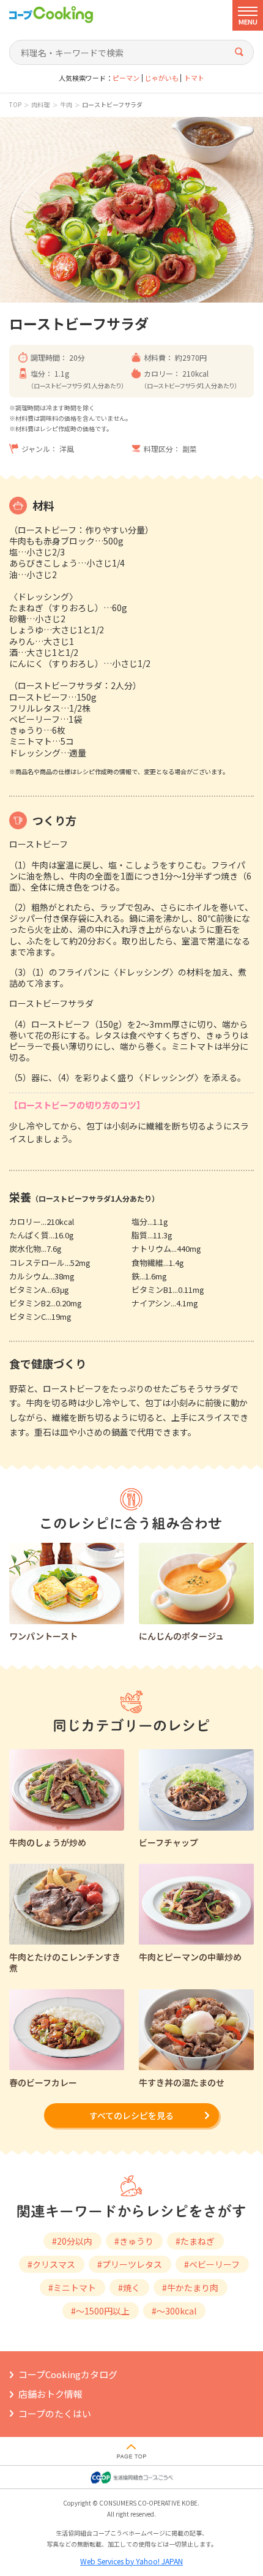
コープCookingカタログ (68, 2374)
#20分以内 (72, 2241)
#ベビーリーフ (212, 2264)
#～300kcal (174, 2311)
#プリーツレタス (130, 2264)
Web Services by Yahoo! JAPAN (131, 2561)
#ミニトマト (72, 2288)
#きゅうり (134, 2241)
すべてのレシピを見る (131, 2115)
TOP (15, 105)
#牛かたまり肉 (190, 2288)
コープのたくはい (55, 2413)
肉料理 (40, 105)
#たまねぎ (195, 2241)
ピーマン (126, 78)
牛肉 (66, 105)
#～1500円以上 (100, 2311)
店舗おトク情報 (50, 2394)
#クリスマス (51, 2264)
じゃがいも (162, 78)
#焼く (129, 2288)
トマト (194, 78)
